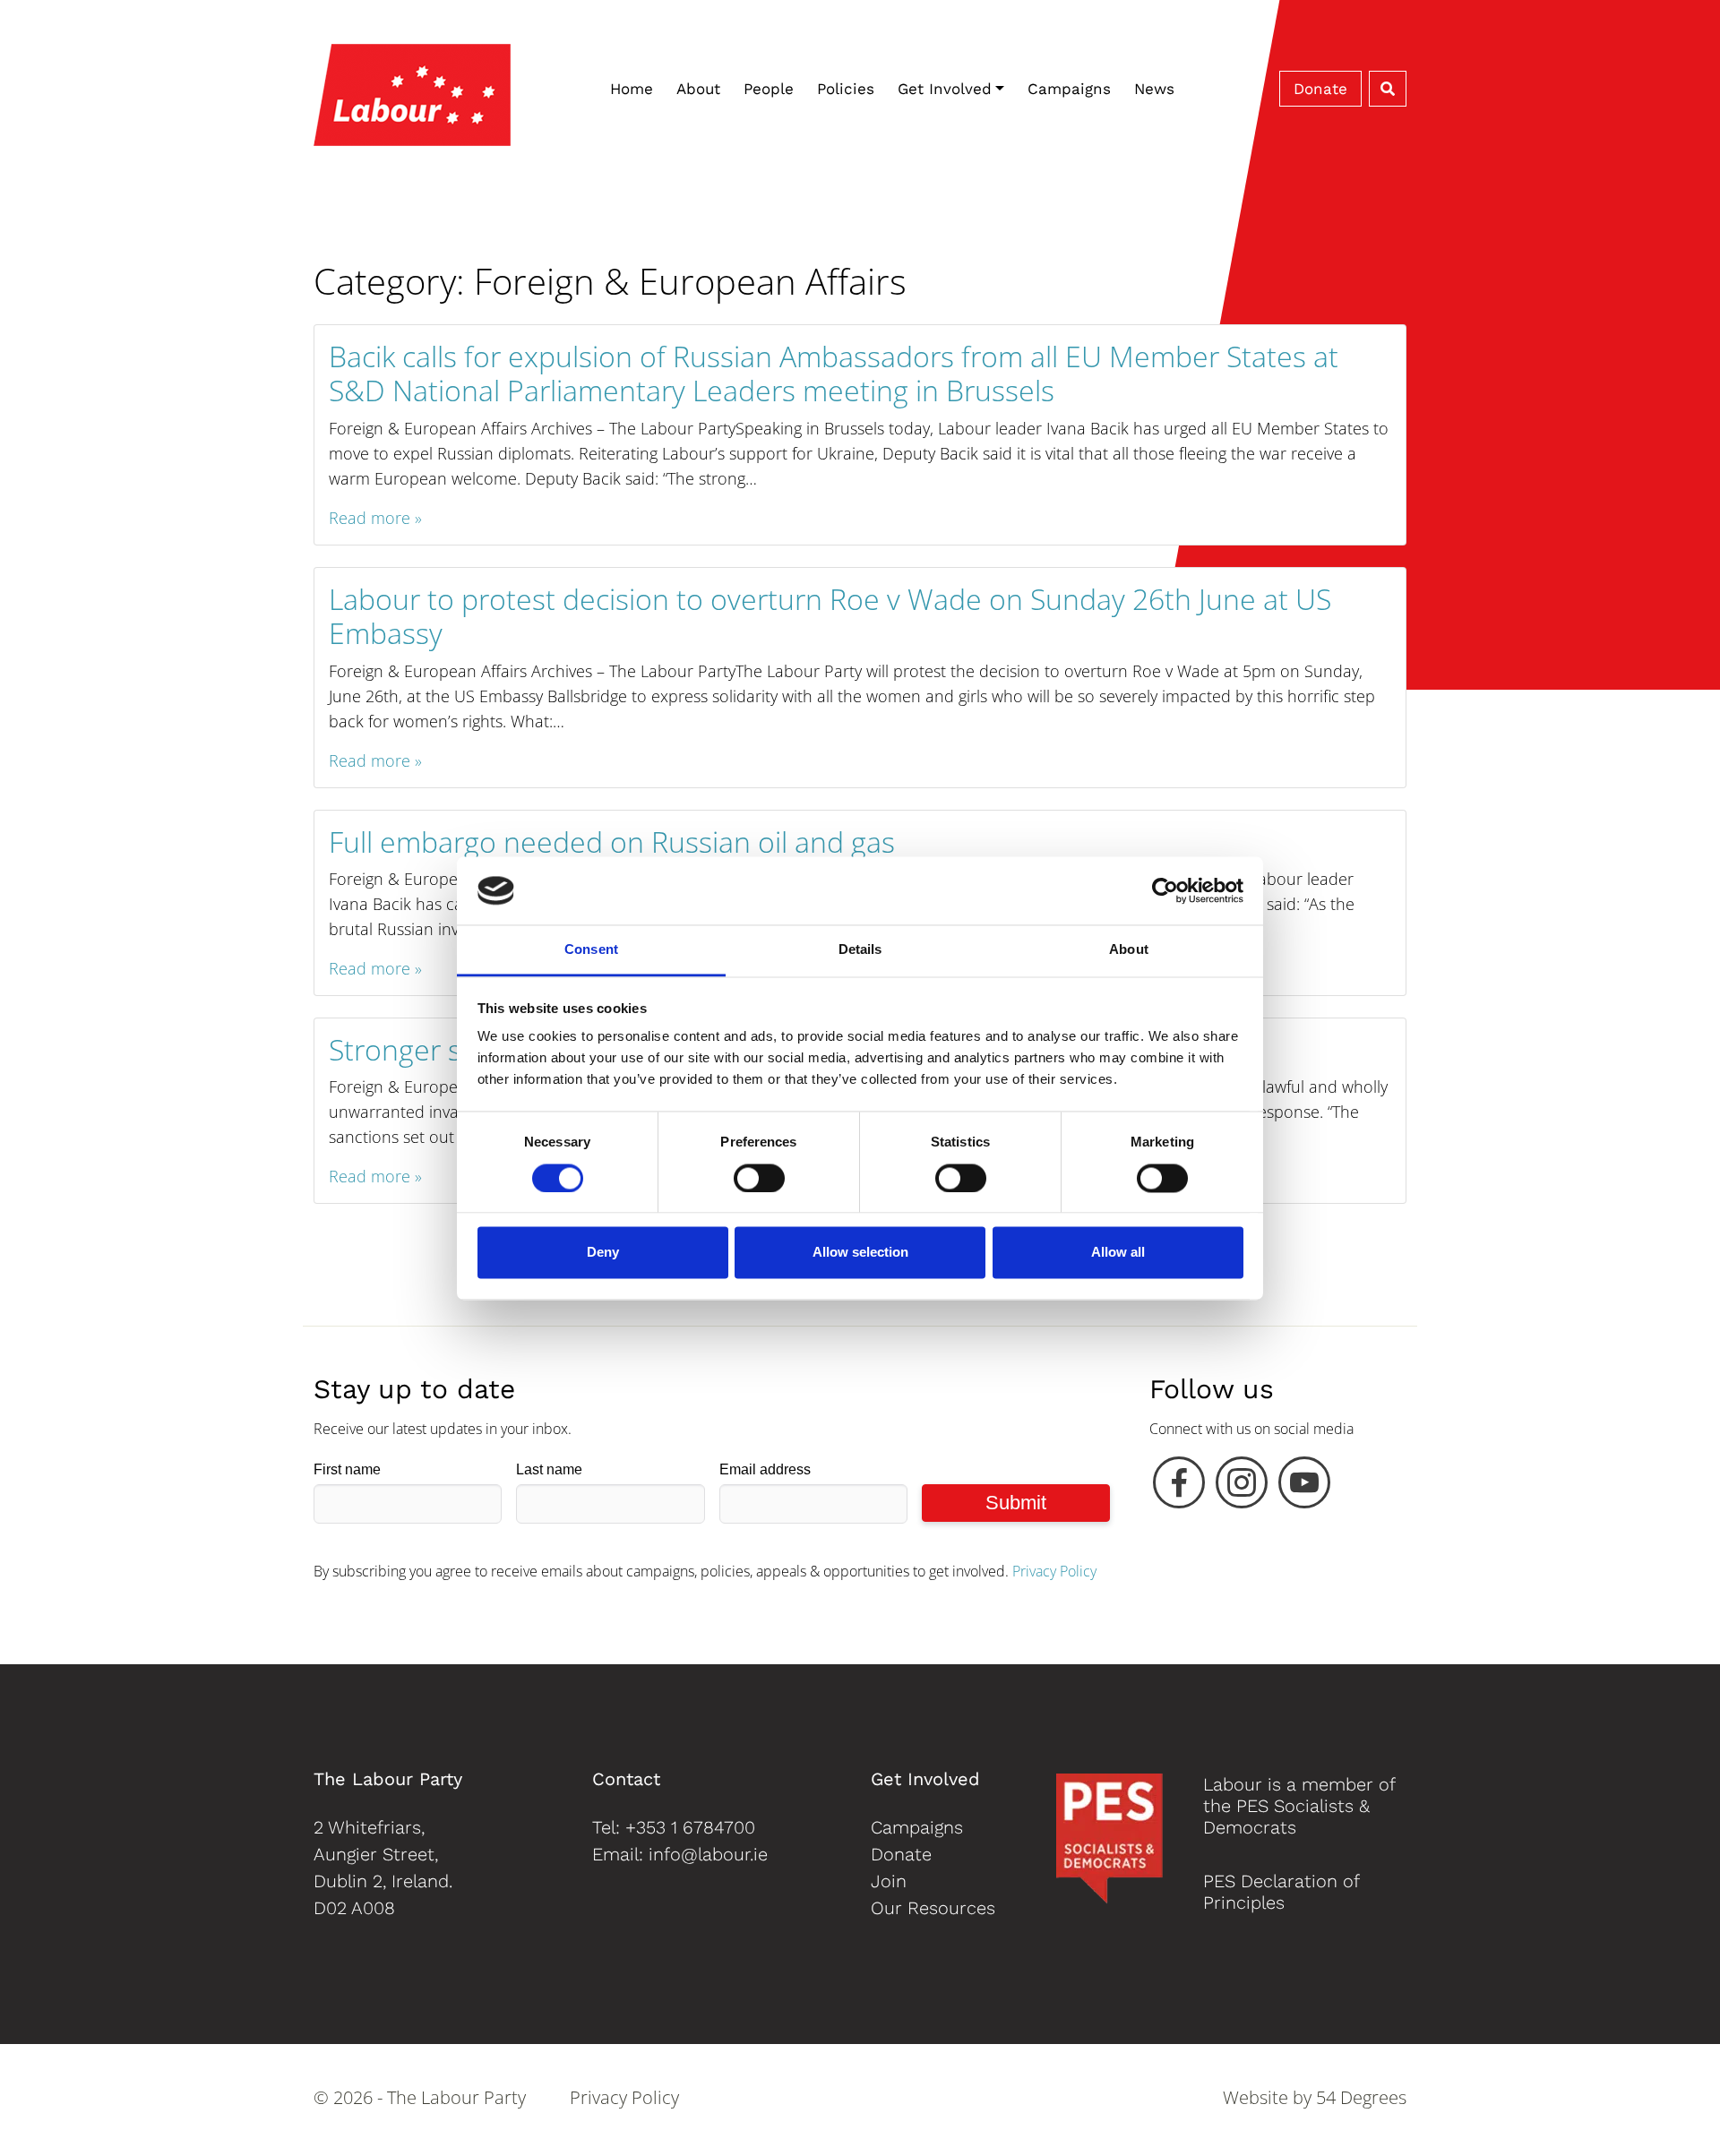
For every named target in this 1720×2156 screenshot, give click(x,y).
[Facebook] (1179, 1487)
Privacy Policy (1054, 1571)
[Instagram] (1242, 1487)
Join (889, 1881)
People (769, 89)
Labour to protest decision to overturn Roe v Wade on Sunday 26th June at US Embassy (830, 616)
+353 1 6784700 (690, 1827)
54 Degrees (1361, 2097)
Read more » (375, 518)
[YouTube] (1304, 1487)
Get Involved (945, 89)
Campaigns (1069, 89)
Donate (1320, 89)
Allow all (1118, 1253)
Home (632, 89)
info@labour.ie (708, 1854)
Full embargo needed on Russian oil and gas (612, 842)
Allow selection (860, 1253)
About (698, 89)
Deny (603, 1253)
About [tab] (1129, 950)
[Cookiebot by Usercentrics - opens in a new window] (1165, 890)
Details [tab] (860, 950)
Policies (846, 89)
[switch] (759, 1178)
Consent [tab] (591, 950)
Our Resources (933, 1908)
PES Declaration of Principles (1281, 1892)
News (1154, 89)
